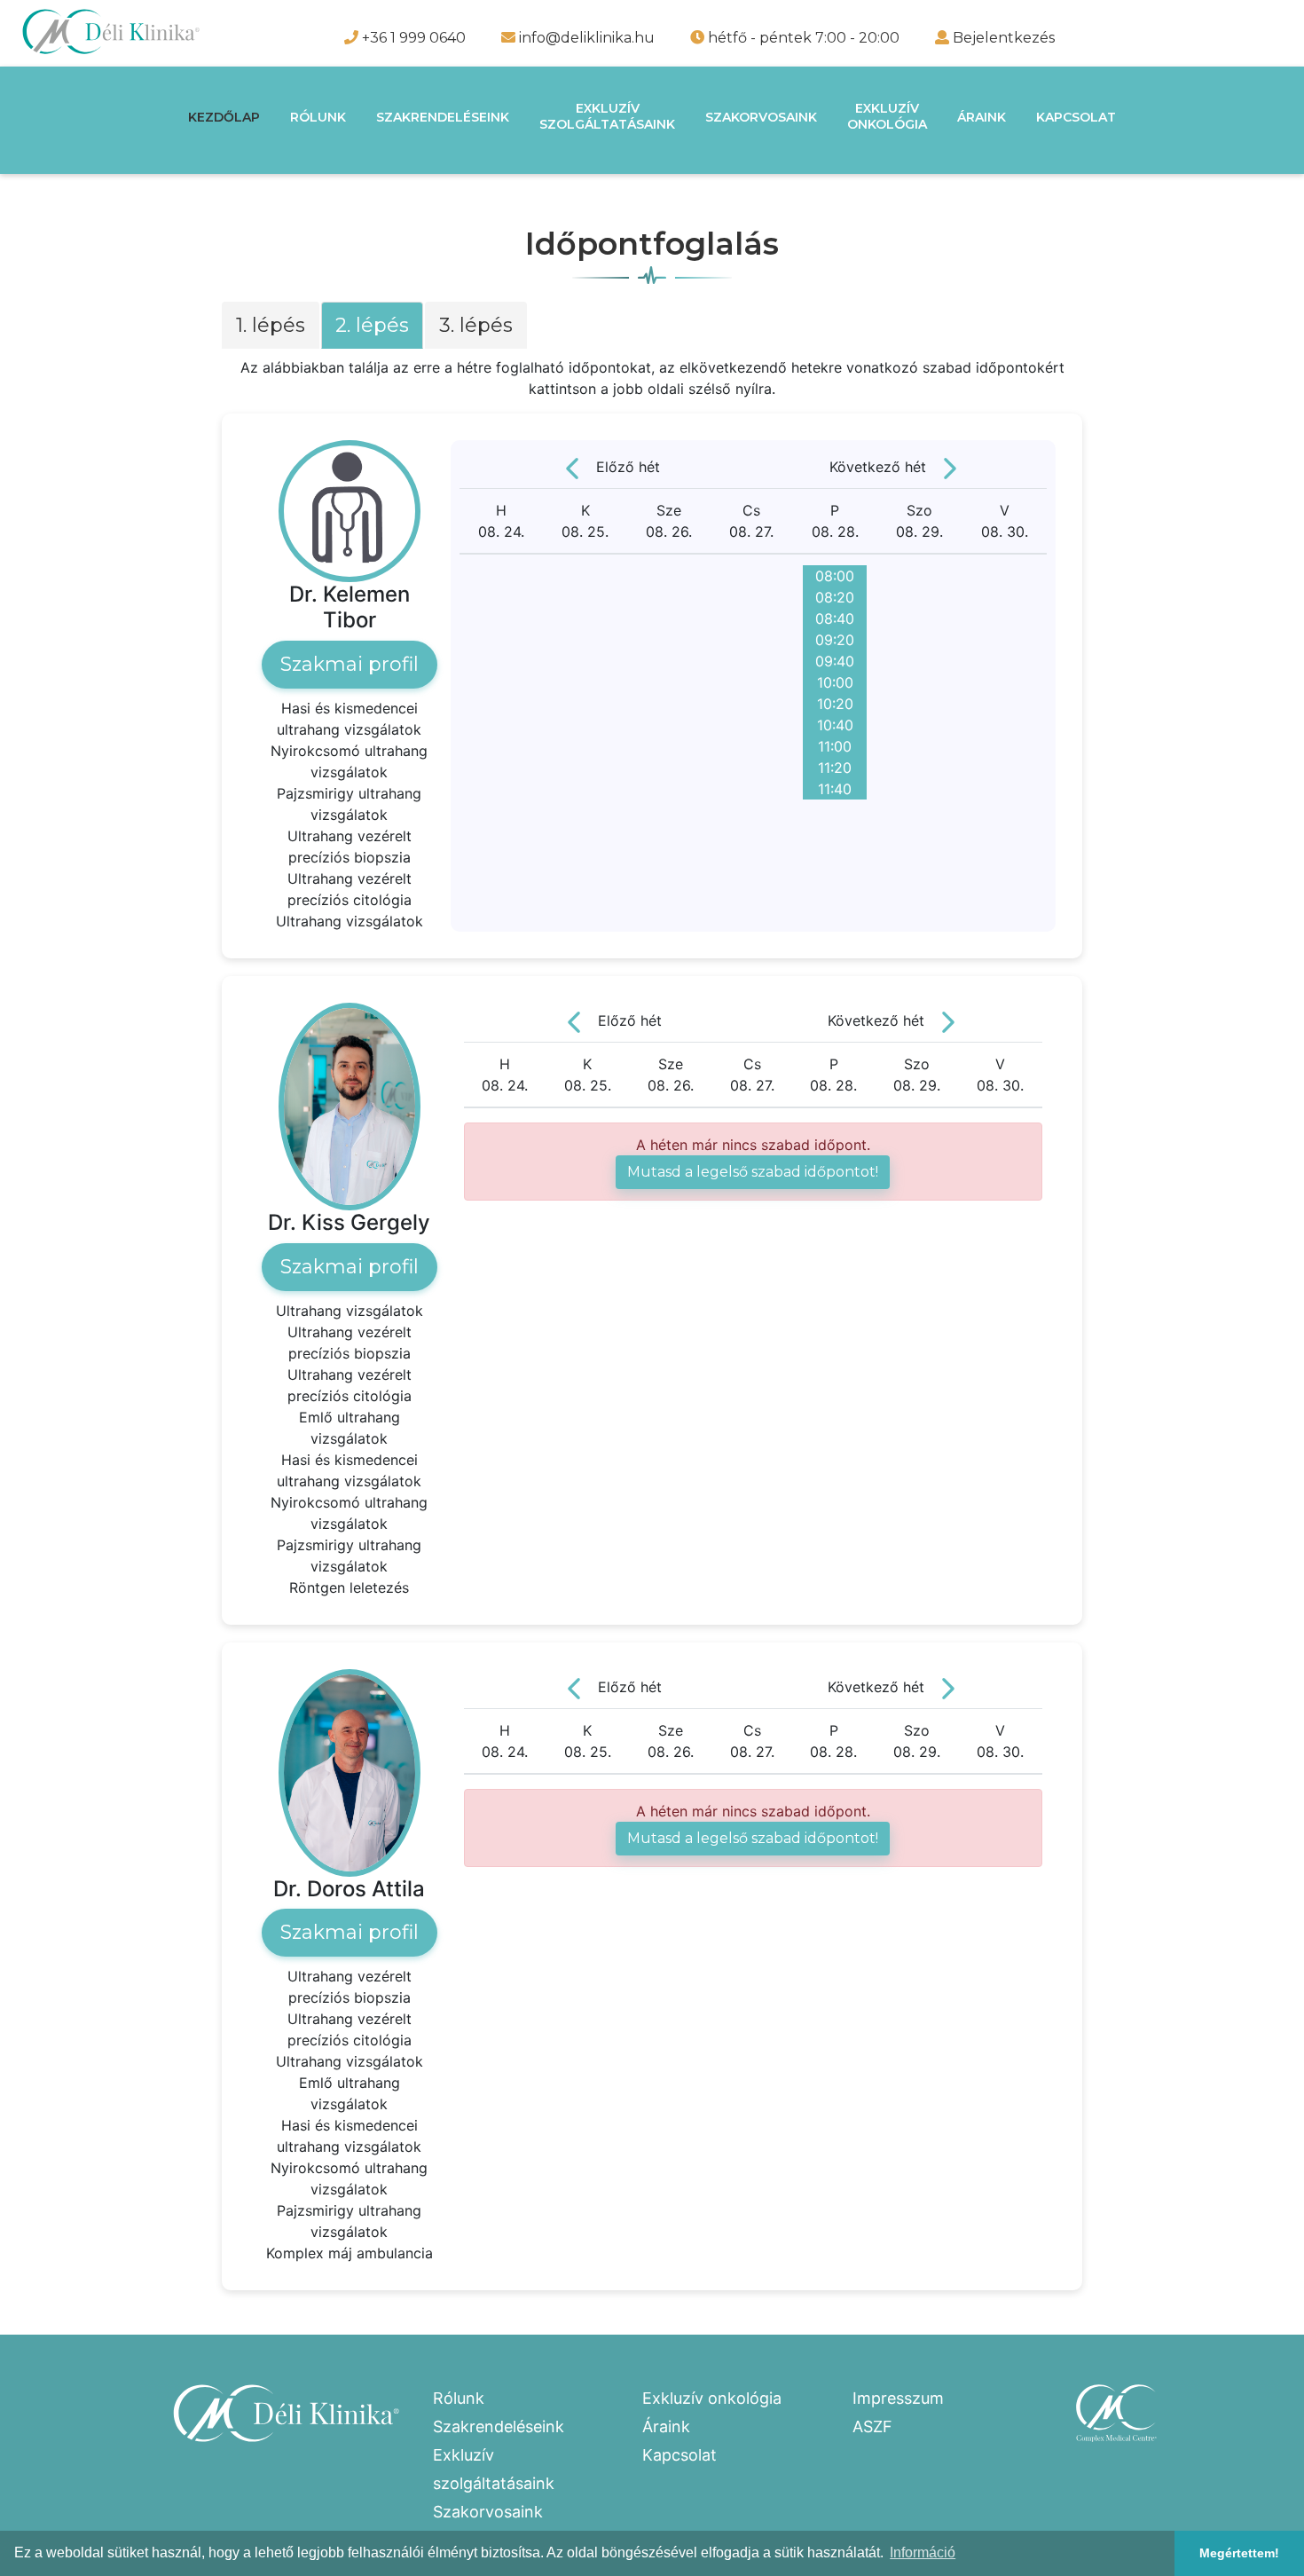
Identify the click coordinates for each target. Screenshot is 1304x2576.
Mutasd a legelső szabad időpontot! (753, 1172)
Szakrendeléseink (443, 117)
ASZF (872, 2426)
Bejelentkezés (1004, 38)
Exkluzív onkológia (712, 2398)
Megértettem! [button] (1239, 2553)
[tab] (271, 330)
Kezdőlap (224, 117)
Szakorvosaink (761, 117)
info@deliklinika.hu (585, 38)
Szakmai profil (350, 664)
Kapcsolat (1076, 117)
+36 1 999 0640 (412, 38)
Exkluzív (607, 116)
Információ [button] (923, 2552)
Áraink (982, 117)
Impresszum (898, 2398)
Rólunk (318, 117)
